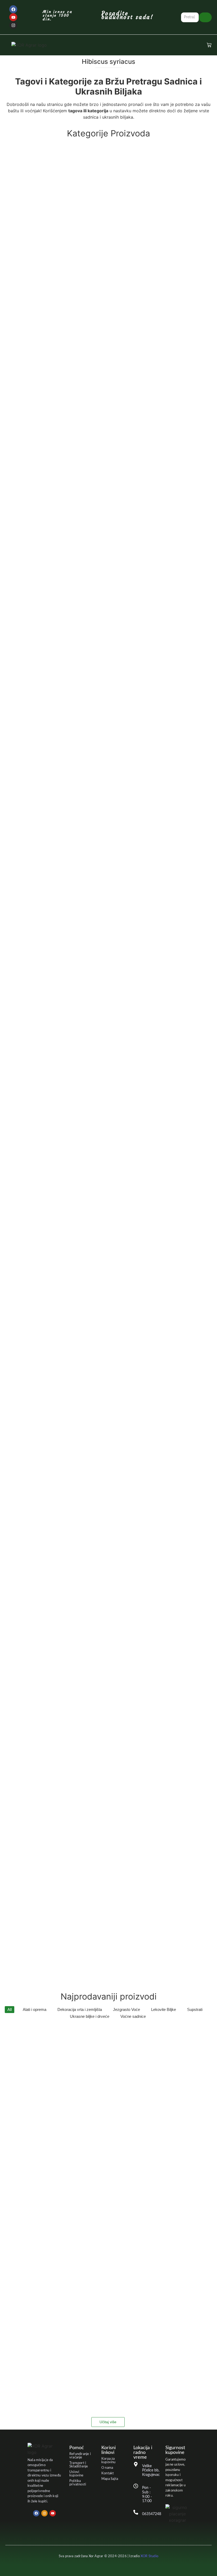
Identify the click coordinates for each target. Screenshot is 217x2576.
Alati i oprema (108, 149)
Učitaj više (108, 2422)
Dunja (109, 663)
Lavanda (108, 1051)
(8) (96, 793)
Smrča (108, 1535)
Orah (105, 1373)
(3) (107, 354)
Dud (96, 638)
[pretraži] (205, 17)
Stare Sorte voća (108, 1560)
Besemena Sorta (109, 317)
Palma (101, 1398)
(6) (109, 701)
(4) (108, 731)
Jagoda (101, 811)
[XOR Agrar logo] (29, 45)
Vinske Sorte (109, 1845)
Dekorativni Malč (109, 608)
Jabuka (97, 786)
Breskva (109, 403)
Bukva (109, 465)
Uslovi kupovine (76, 2474)
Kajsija (108, 939)
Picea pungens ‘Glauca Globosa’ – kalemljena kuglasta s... (56, 2302)
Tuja (93, 1770)
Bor (107, 348)
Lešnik (101, 1112)
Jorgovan (108, 908)
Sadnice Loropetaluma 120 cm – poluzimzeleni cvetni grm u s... (61, 2134)
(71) (105, 1801)
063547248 (152, 2514)
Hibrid (109, 725)
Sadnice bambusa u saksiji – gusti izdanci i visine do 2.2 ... (56, 2344)
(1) (109, 156)
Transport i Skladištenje (79, 2465)
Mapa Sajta (110, 2479)
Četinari (102, 496)
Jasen (106, 837)
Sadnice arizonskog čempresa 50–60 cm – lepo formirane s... (58, 2260)
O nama (107, 2468)
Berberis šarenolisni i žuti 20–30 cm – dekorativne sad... (54, 2176)
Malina (108, 1230)
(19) (105, 1826)
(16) (102, 502)
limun (95, 1144)
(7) (96, 527)
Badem (103, 236)
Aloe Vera (107, 180)
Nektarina (108, 1342)
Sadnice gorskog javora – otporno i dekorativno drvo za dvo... (60, 2049)
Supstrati (109, 1677)
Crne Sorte (96, 521)
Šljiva (108, 1504)
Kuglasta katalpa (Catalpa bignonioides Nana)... (46, 2386)
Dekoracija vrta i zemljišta (109, 577)
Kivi (100, 970)
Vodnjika (108, 1937)
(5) (109, 1430)
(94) (109, 1913)
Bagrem (109, 261)
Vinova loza (105, 1820)
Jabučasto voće (108, 756)
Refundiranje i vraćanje (80, 2456)
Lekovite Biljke (109, 1082)
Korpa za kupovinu (108, 2461)
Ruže (104, 1479)
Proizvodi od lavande (108, 1423)
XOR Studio (149, 2556)
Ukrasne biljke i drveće (105, 1795)
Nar (99, 1317)
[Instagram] (13, 25)
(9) (108, 298)
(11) (108, 1175)
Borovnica (109, 373)
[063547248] (136, 2513)
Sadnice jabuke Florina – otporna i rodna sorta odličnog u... (57, 2092)
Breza (109, 434)
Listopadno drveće (108, 1169)
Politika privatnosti (78, 2483)
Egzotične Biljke (109, 694)
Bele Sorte (108, 292)
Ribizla (108, 1454)
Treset (109, 1708)
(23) (109, 762)
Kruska (103, 995)
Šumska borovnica (109, 1647)
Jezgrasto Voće (24, 893)
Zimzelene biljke (101, 1968)
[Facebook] (13, 9)
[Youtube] (13, 17)
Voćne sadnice (108, 1907)
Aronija (108, 205)
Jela (109, 862)
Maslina (108, 1261)
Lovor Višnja (109, 1200)
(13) (103, 1001)
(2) (103, 242)
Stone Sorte (108, 1591)
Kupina (108, 1020)
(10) (108, 1597)
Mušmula (106, 1292)
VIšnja (109, 1876)
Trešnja (109, 1739)
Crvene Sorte (109, 546)
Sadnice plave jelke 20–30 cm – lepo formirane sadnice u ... (56, 2218)
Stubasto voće (99, 1622)
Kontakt (108, 2473)
